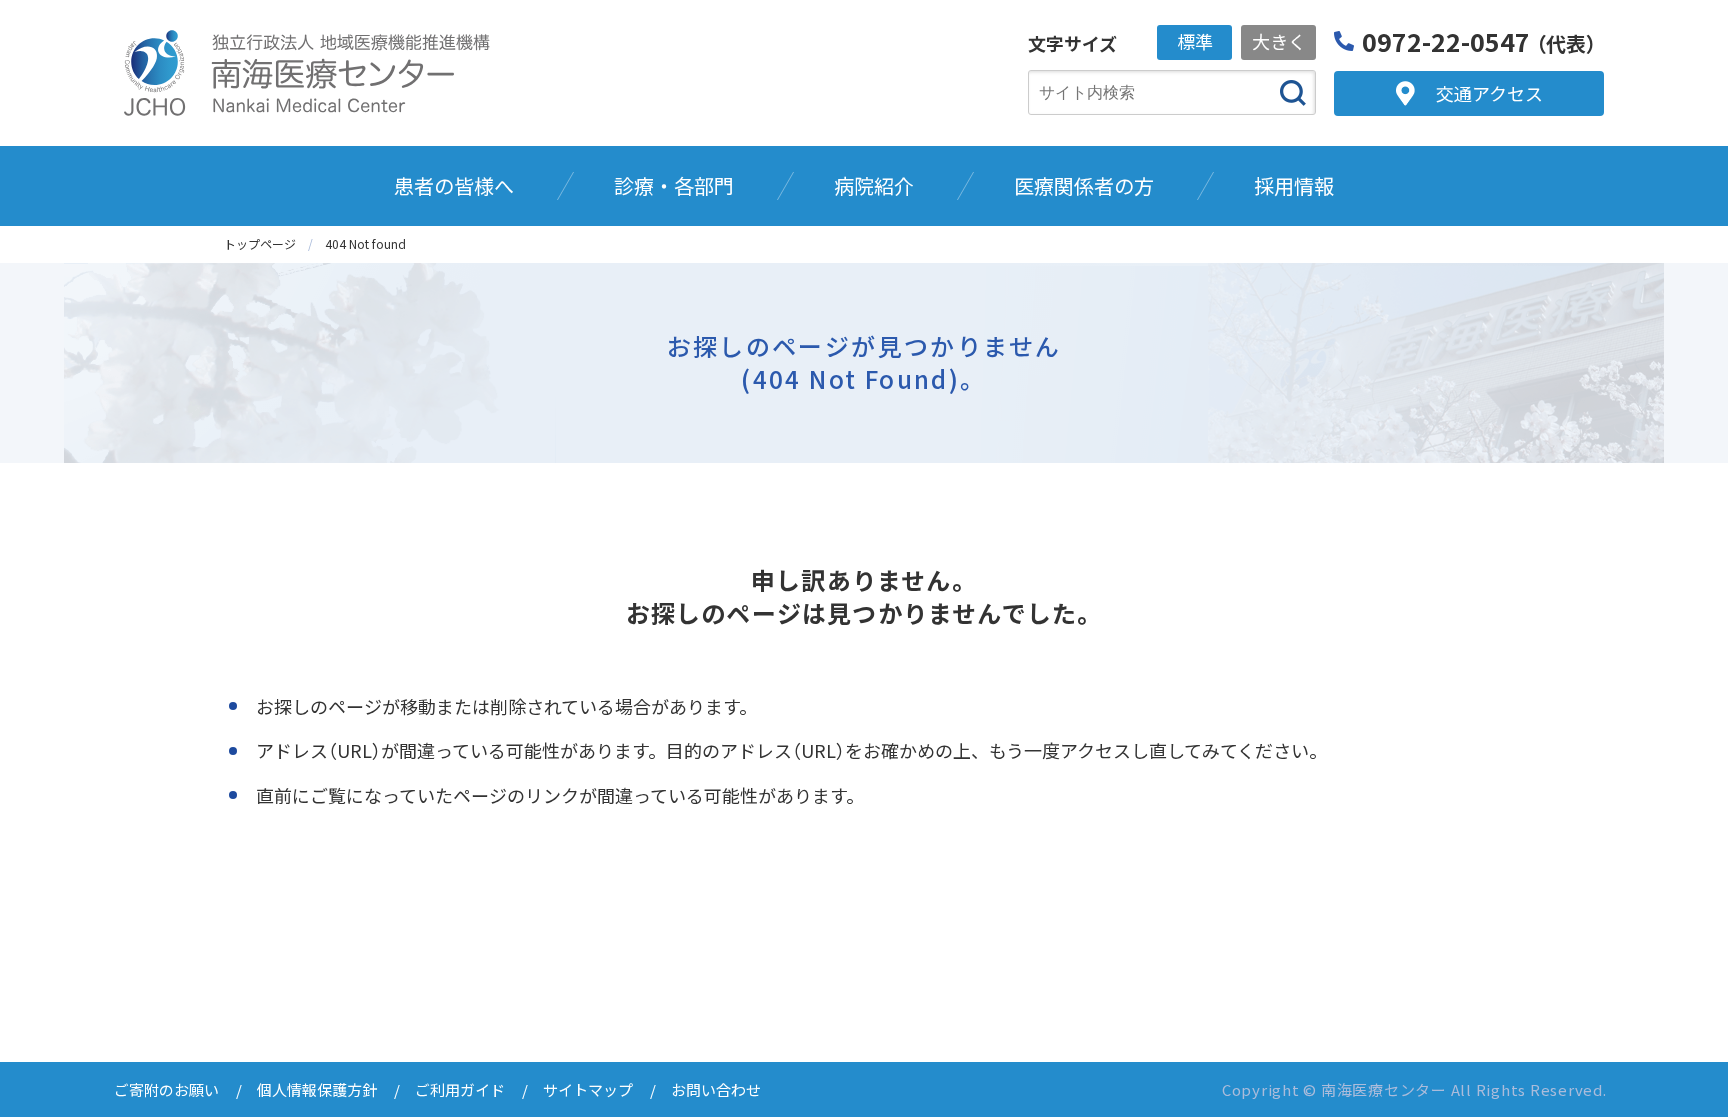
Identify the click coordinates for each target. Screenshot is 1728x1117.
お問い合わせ (716, 1089)
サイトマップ (588, 1089)
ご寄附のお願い (166, 1089)
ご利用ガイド (460, 1089)
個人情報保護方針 (317, 1089)
